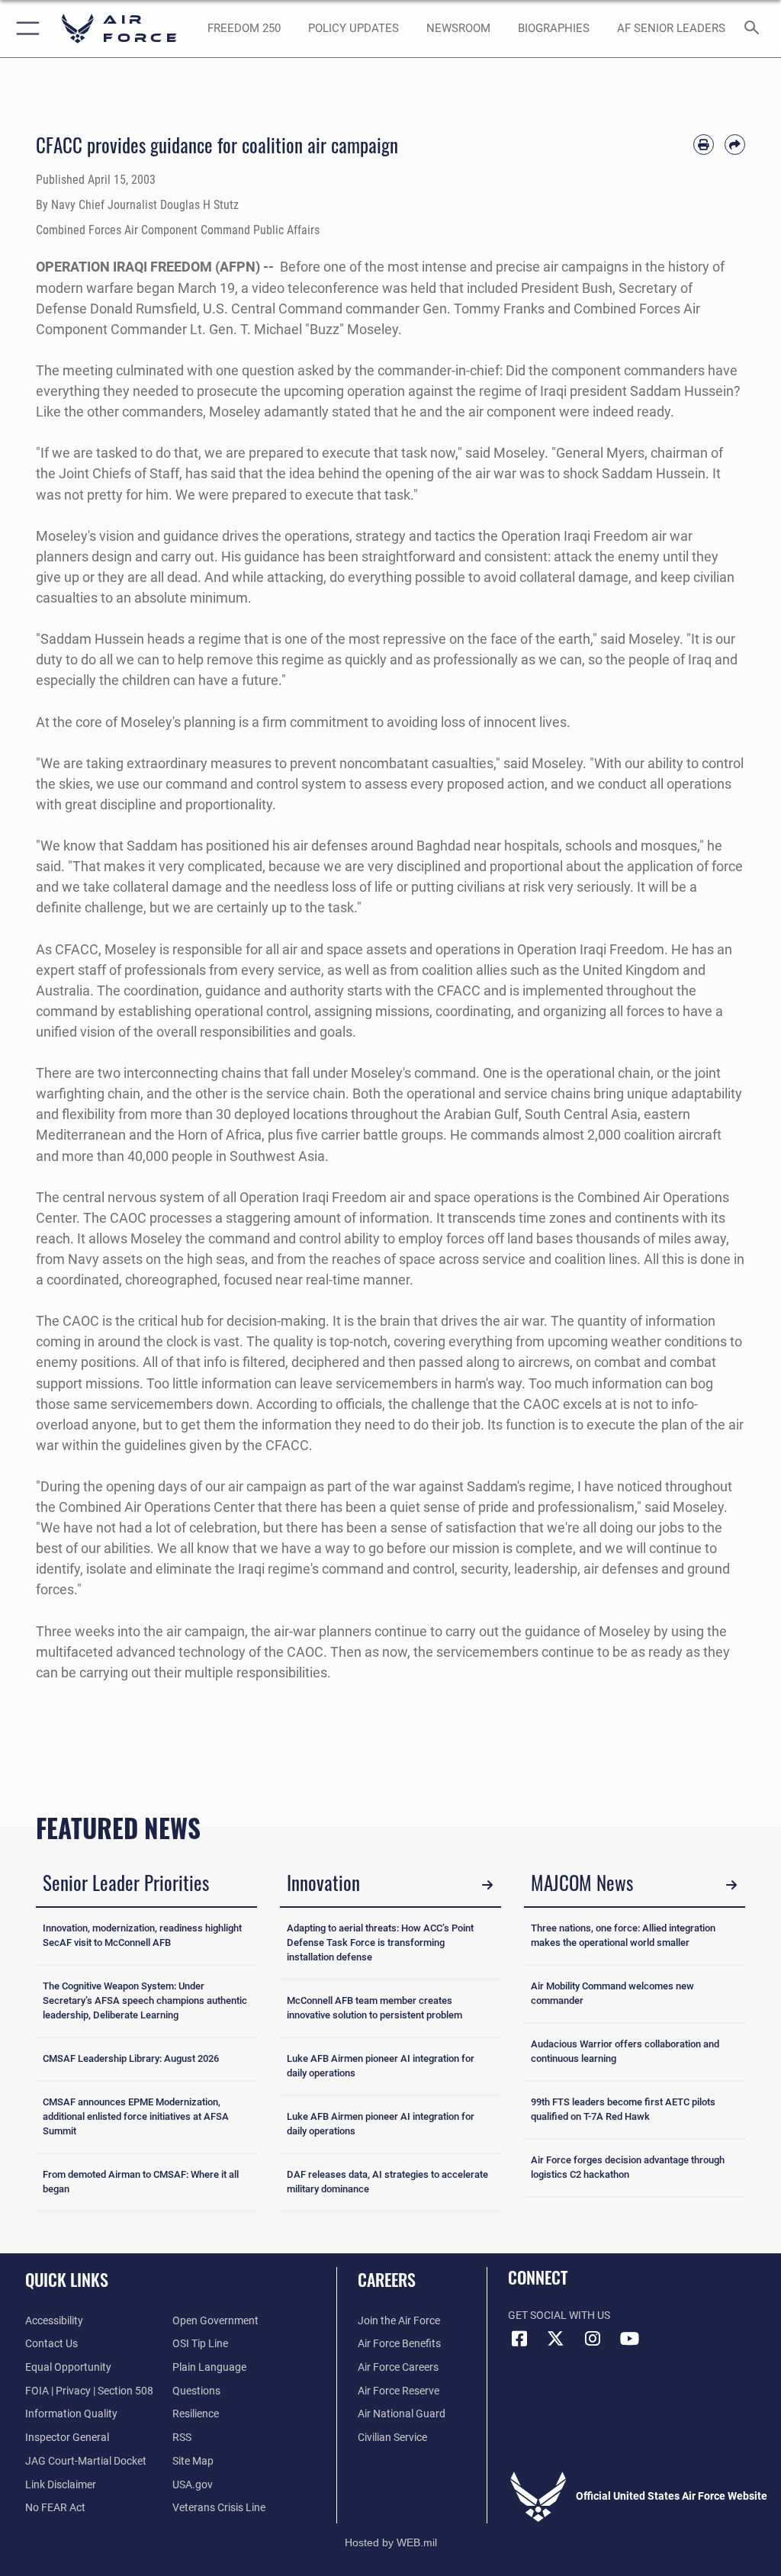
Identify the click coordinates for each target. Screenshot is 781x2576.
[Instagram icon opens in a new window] (593, 2339)
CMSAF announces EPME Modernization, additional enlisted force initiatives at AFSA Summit (136, 2116)
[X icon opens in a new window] (556, 2339)
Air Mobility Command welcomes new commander (612, 1993)
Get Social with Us (559, 2316)
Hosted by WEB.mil (391, 2542)
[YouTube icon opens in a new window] (629, 2339)
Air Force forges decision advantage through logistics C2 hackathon (628, 2167)
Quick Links (67, 2279)
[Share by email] (735, 145)
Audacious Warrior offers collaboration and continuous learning (625, 2051)
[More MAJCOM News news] (731, 1885)
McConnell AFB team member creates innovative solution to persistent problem (374, 2008)
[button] (25, 29)
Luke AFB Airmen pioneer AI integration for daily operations (381, 2066)
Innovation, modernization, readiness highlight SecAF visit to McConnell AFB (142, 1935)
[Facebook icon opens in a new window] (519, 2339)
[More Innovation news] (487, 1885)
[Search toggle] (755, 29)
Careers (387, 2279)
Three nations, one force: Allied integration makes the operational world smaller (623, 1935)
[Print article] (704, 145)
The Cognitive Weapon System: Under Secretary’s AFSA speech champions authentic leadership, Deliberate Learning (145, 2000)
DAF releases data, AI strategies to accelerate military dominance (387, 2182)
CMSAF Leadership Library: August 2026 (131, 2058)
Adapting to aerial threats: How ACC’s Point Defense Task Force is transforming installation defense (380, 1942)
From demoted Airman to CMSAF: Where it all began (141, 2182)
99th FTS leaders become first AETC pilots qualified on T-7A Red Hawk (623, 2109)
